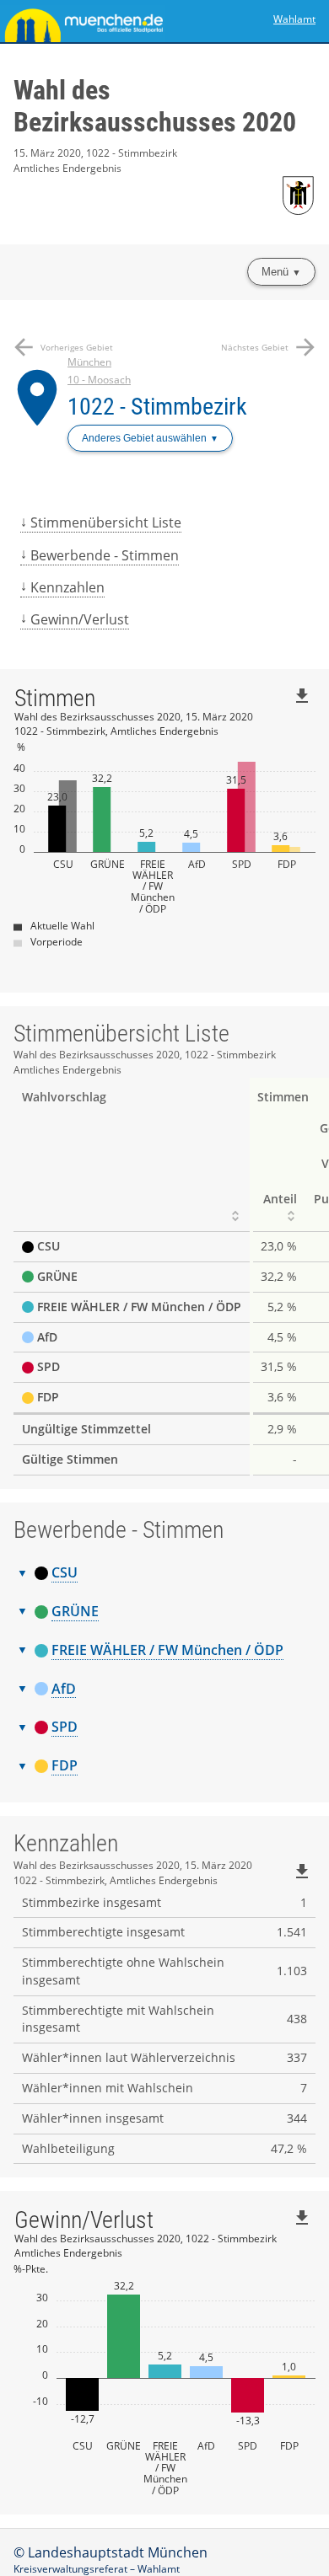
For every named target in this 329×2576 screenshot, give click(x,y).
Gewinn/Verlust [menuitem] (80, 619)
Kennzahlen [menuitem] (67, 587)
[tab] (164, 1573)
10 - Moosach (99, 380)
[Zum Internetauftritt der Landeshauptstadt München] (82, 21)
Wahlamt (294, 19)
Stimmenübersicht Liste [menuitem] (106, 522)
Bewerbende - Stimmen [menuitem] (105, 555)
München (89, 362)
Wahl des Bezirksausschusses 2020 (155, 106)
